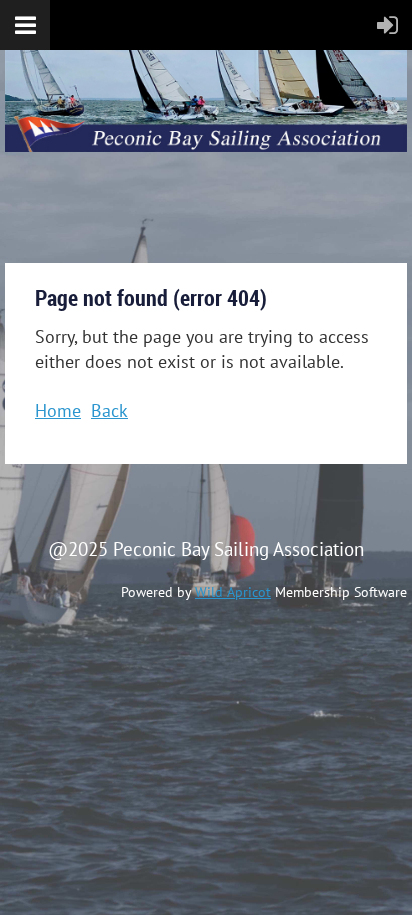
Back (109, 410)
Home (58, 410)
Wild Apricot (233, 592)
